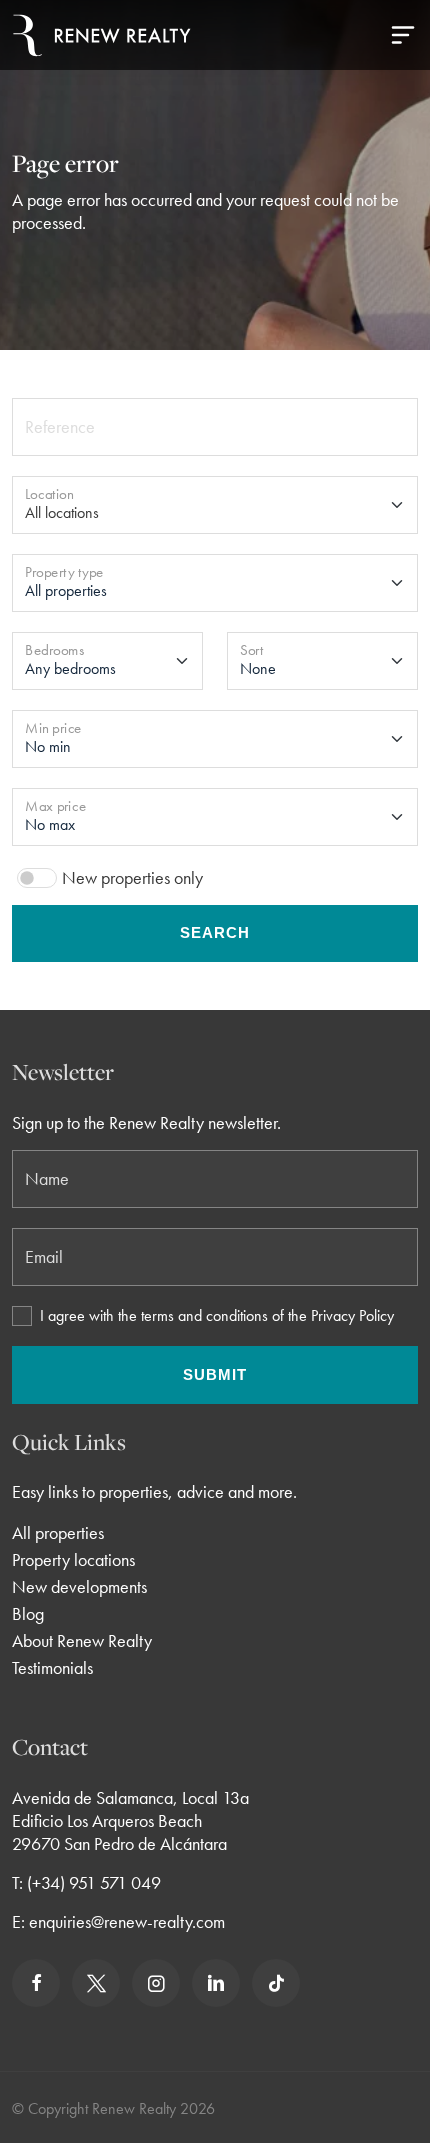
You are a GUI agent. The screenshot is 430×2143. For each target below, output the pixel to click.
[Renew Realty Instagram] (156, 1983)
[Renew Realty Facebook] (36, 1983)
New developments (79, 1586)
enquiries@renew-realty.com (127, 1921)
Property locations (73, 1559)
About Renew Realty (82, 1640)
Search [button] (215, 932)
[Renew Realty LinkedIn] (216, 1983)
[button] (403, 35)
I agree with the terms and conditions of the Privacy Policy (217, 1316)
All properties (58, 1532)
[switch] (37, 878)
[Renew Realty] (102, 35)
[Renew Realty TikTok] (276, 1983)
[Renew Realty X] (96, 1983)
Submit (215, 1374)
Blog (28, 1613)
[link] (36, 1983)
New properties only (132, 877)
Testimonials (52, 1667)
